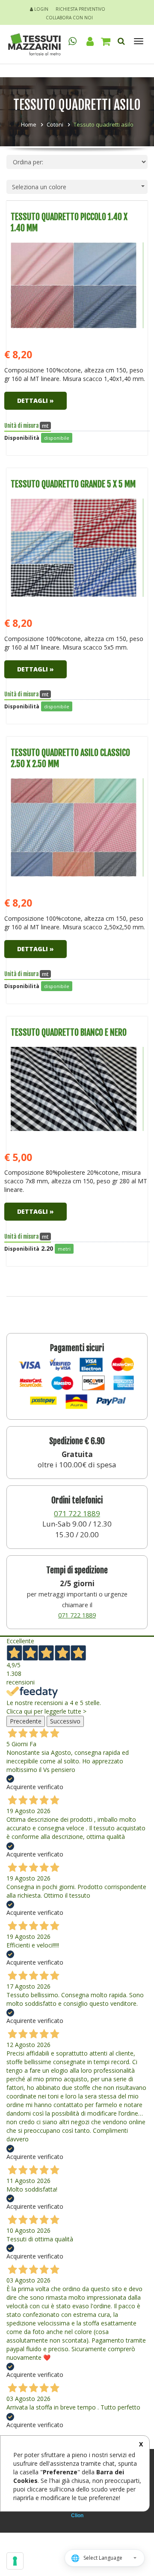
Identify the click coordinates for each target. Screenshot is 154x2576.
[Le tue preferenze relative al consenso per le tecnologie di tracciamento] (15, 2561)
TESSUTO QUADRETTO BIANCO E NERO (69, 1033)
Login (41, 9)
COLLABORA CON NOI (69, 18)
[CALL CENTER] (73, 41)
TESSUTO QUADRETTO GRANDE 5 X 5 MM (73, 484)
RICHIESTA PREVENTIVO (80, 9)
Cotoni (55, 124)
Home (29, 124)
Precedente (26, 1721)
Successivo (65, 1721)
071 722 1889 (77, 1513)
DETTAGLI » (36, 401)
